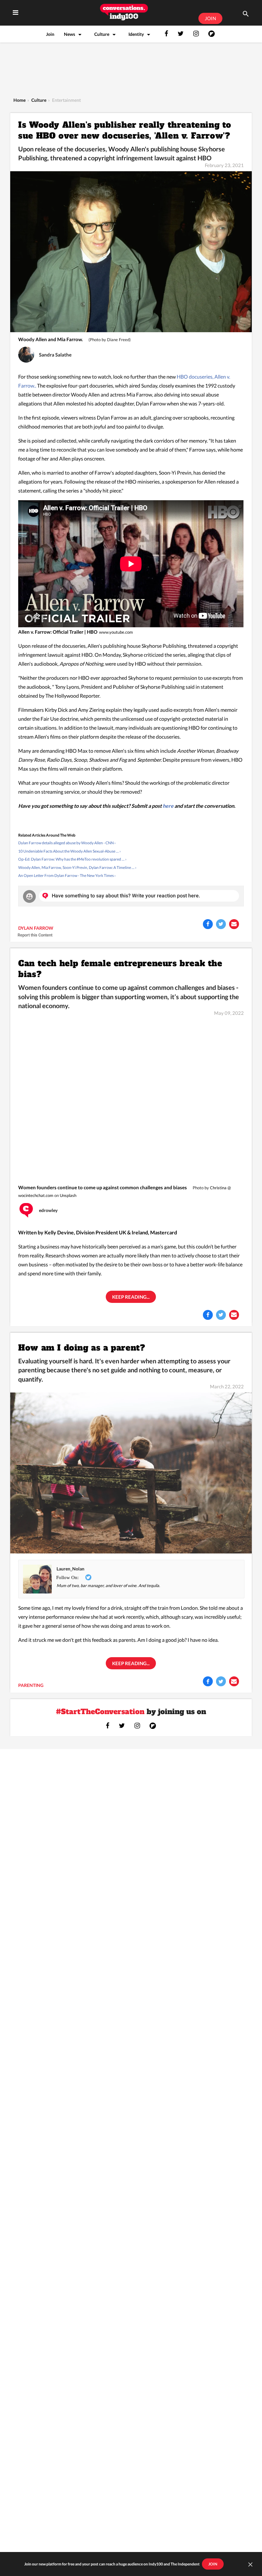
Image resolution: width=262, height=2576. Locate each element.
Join (50, 34)
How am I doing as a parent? (82, 1347)
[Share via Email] (234, 924)
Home (19, 100)
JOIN (210, 18)
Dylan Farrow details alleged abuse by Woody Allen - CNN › (67, 843)
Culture (102, 34)
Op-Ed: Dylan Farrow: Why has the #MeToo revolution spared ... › (72, 859)
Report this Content (35, 935)
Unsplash (68, 1195)
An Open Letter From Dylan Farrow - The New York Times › (67, 875)
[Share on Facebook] (208, 924)
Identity (136, 34)
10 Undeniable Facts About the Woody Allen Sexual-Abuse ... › (69, 851)
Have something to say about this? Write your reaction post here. (126, 896)
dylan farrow (36, 928)
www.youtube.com (116, 632)
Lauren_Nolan (70, 1569)
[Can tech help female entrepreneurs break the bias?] (131, 1099)
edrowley (48, 1210)
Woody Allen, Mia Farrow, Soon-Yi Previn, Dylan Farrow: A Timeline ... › (77, 867)
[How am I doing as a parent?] (131, 1472)
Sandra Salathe (55, 355)
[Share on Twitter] (221, 924)
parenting (31, 1685)
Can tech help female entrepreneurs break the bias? (120, 969)
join (213, 2564)
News (69, 34)
